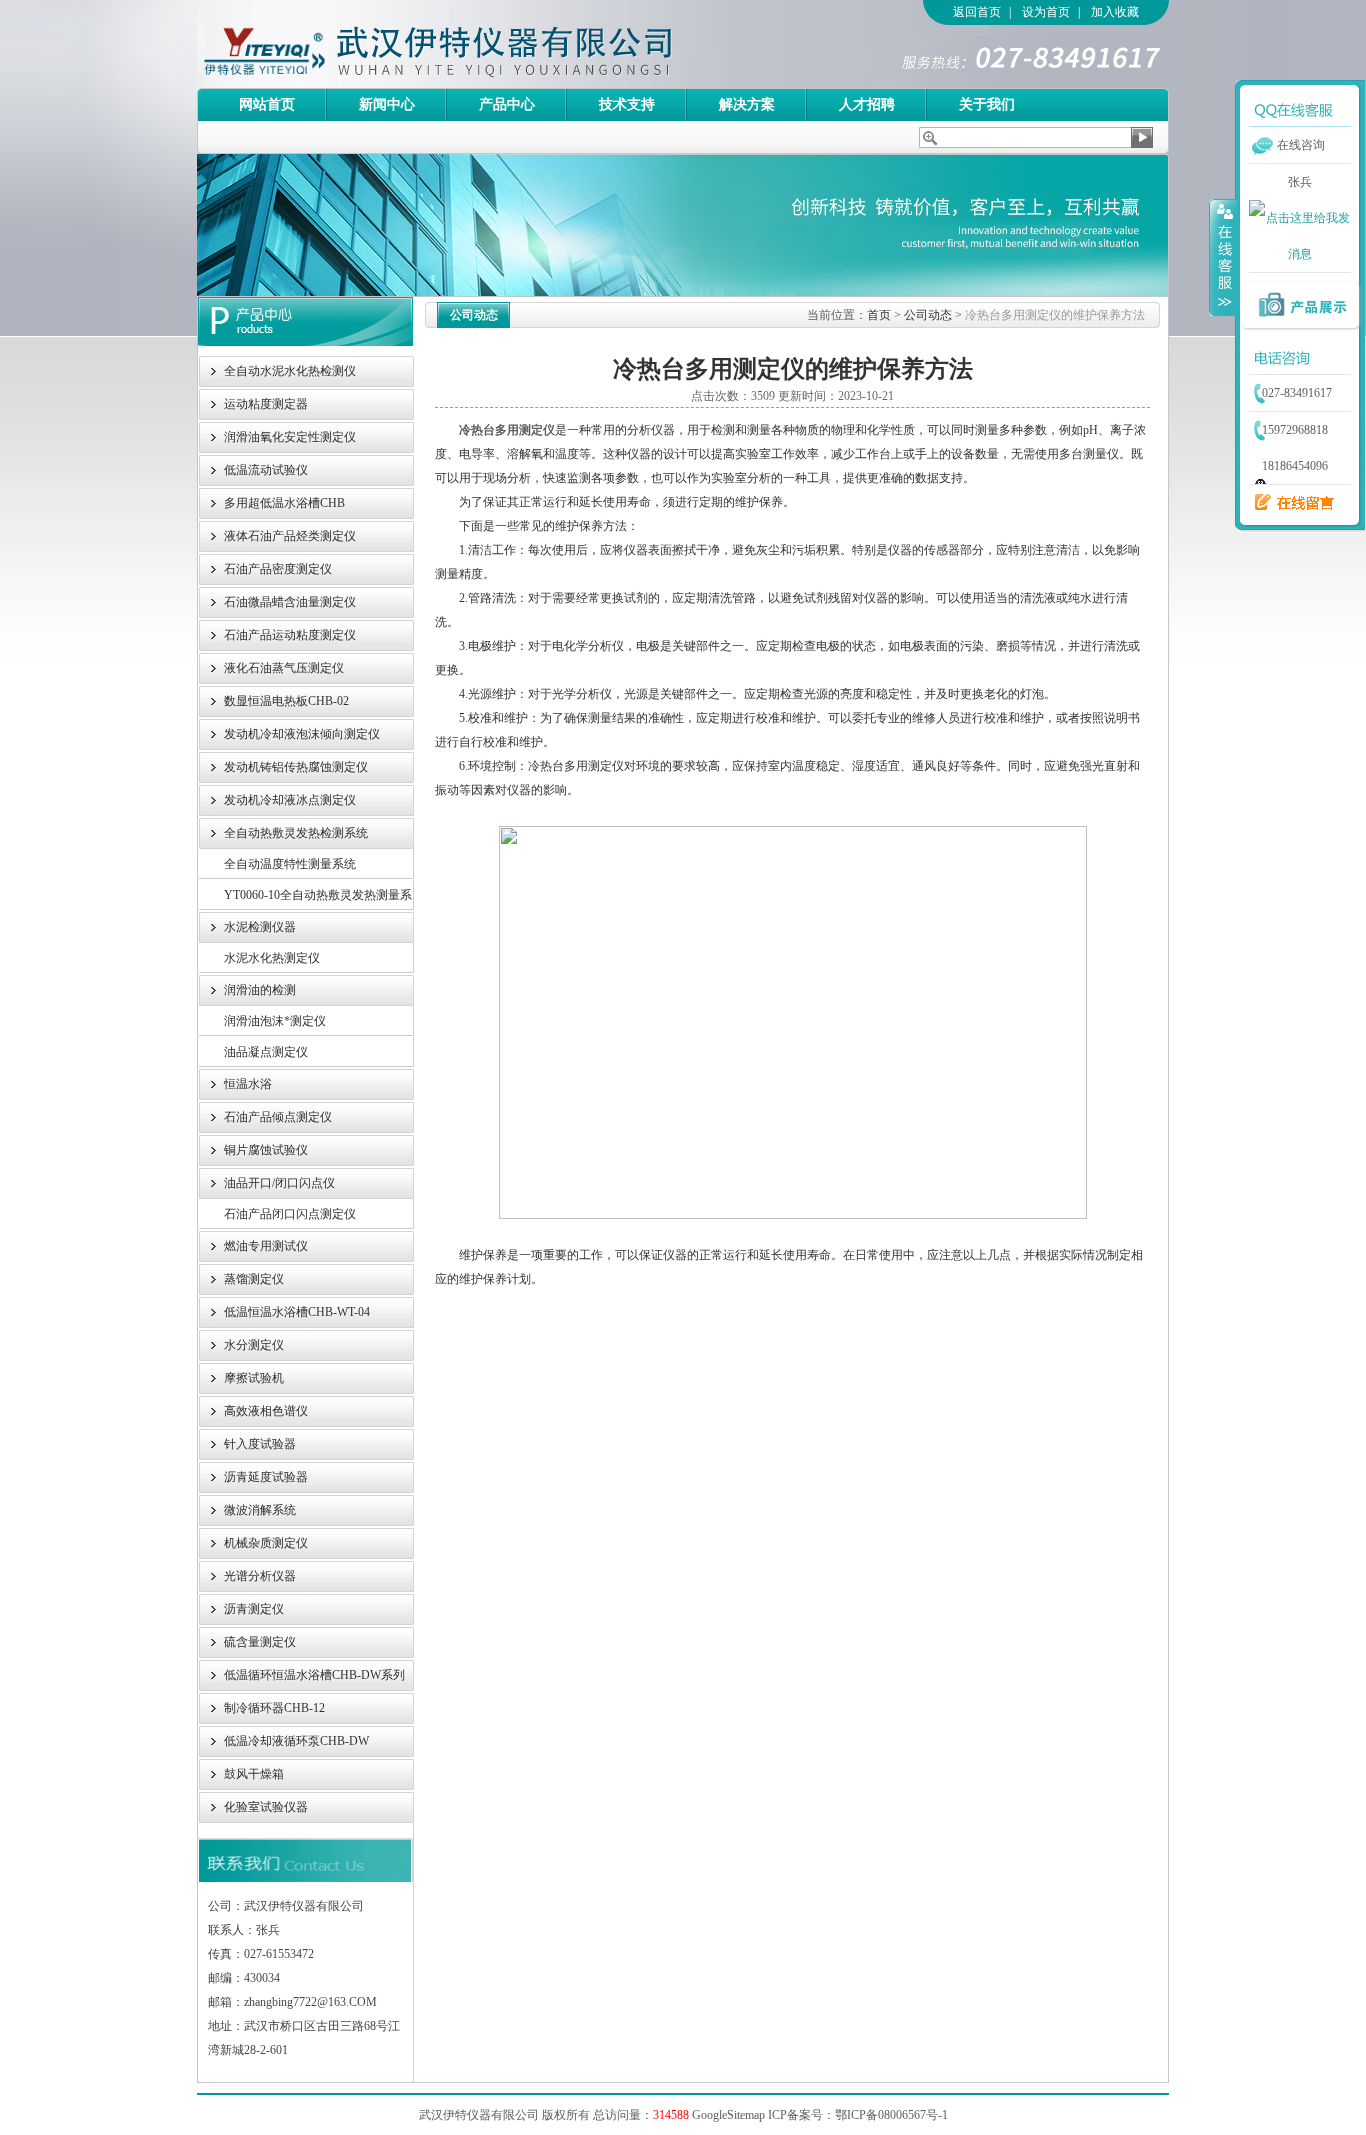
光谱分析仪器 (260, 1576)
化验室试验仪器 (266, 1807)
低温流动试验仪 (266, 470)
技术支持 (627, 104)
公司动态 (928, 315)
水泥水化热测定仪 (272, 958)
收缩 (1223, 257)
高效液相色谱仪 (266, 1411)
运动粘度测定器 (266, 404)
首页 (879, 315)
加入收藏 (1115, 12)
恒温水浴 (248, 1084)
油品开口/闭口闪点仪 (279, 1183)
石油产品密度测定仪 (278, 569)
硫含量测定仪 (260, 1642)
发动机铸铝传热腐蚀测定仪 (296, 767)
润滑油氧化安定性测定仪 (290, 437)
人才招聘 (867, 104)
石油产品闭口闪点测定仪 (290, 1214)
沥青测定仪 (254, 1609)
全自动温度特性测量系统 (290, 864)
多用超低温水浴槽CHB (284, 503)
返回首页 (977, 12)
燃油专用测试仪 (266, 1246)
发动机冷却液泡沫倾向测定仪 (302, 734)
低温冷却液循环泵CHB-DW (296, 1741)
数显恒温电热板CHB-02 (286, 701)
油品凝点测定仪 (266, 1052)
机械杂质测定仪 (266, 1543)
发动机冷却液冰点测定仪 (290, 800)
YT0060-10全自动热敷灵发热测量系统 (318, 899)
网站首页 (267, 104)
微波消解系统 (260, 1510)
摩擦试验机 (254, 1378)
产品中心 (507, 104)
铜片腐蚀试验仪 (266, 1150)
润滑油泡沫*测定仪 (275, 1021)
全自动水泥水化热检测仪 (290, 371)
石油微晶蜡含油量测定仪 (290, 602)
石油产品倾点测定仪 (278, 1117)
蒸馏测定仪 (254, 1279)
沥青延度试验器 (266, 1477)
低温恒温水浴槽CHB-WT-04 (297, 1312)
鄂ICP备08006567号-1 (891, 2115)
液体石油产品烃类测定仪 (290, 536)
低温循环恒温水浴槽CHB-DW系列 (314, 1675)
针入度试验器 (260, 1444)
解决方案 (747, 104)
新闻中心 (387, 104)
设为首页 (1046, 12)
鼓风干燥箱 (254, 1774)
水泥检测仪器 (260, 927)
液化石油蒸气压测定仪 (284, 668)
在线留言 (1289, 503)
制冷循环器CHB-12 (274, 1708)
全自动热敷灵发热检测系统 (296, 833)
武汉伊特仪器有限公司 (472, 44)
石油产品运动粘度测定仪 (290, 635)
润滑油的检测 (260, 990)
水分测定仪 (254, 1345)
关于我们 (987, 104)
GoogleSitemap (728, 2115)
